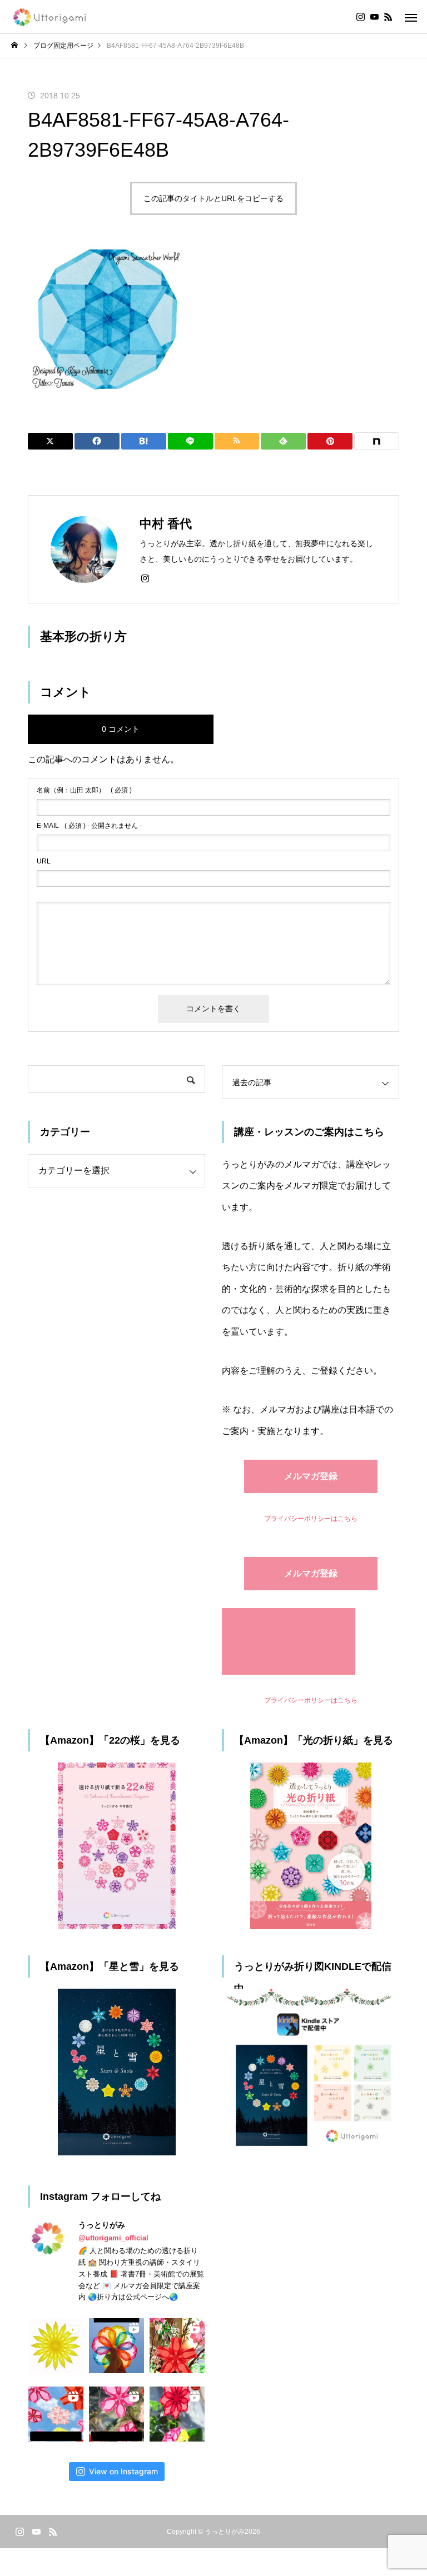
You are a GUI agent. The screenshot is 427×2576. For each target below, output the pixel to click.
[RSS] (388, 17)
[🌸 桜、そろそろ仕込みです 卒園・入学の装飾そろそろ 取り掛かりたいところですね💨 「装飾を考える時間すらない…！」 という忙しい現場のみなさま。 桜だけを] (116, 2414)
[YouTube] (374, 17)
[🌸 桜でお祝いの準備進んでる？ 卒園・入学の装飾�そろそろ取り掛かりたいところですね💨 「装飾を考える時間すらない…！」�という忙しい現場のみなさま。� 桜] (56, 2414)
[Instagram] (360, 17)
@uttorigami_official (113, 2238)
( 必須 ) (84, 790)
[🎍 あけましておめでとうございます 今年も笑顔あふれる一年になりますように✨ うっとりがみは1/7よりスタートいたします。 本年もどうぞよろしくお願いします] (177, 2414)
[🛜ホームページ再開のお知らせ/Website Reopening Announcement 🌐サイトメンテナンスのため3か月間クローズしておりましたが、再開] (116, 2346)
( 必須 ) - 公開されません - (89, 826)
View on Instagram (123, 2471)
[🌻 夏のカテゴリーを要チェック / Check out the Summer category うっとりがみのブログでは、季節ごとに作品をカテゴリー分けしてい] (56, 2346)
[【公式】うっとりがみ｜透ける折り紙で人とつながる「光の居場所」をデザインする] (51, 17)
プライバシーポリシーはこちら (311, 1519)
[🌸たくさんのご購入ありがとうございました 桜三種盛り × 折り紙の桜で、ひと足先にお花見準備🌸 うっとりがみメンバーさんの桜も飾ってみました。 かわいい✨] (177, 2346)
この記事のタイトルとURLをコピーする (213, 198)
